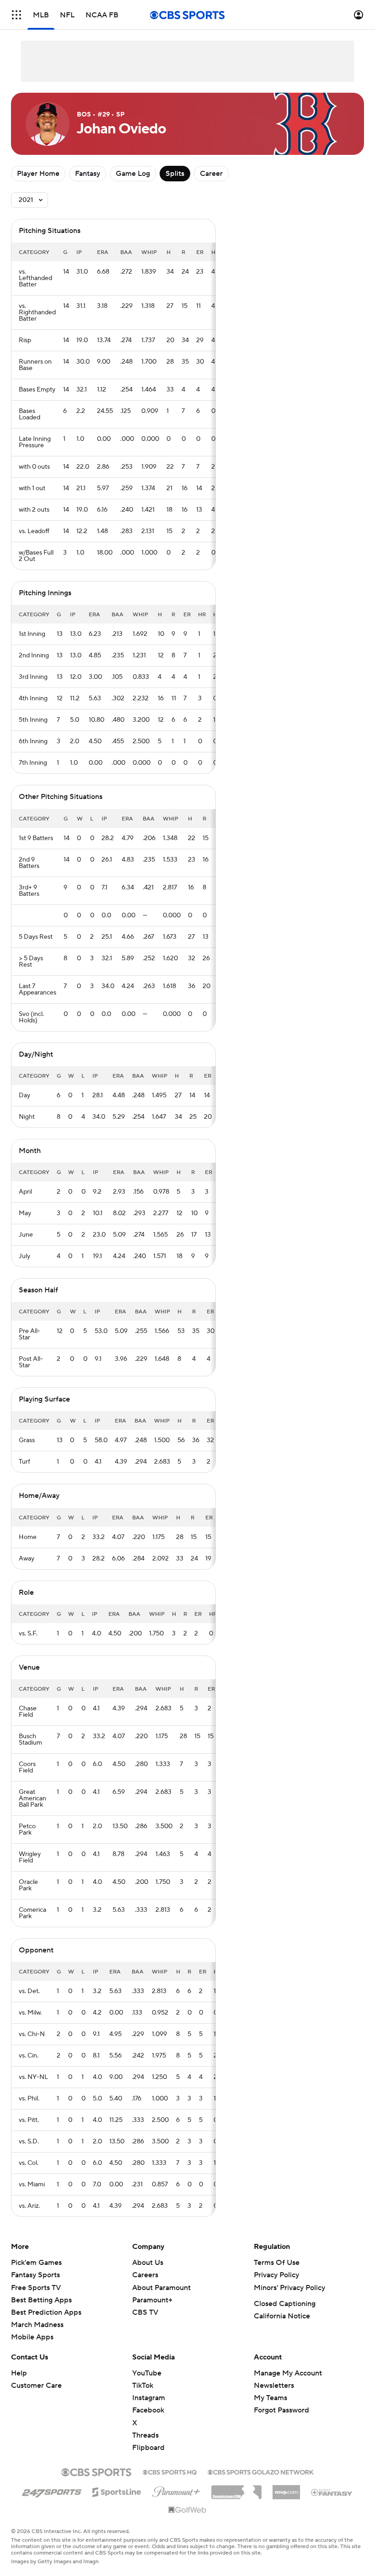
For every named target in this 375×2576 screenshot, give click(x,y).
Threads (145, 2435)
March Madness (37, 2325)
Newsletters (274, 2386)
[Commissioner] (236, 2489)
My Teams (271, 2398)
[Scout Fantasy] (332, 2492)
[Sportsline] (117, 2491)
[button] (16, 15)
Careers (145, 2275)
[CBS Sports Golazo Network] (261, 2471)
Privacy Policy (276, 2275)
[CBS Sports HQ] (170, 2471)
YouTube (147, 2373)
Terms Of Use (277, 2263)
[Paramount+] (176, 2490)
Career (211, 174)
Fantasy (88, 174)
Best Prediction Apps (46, 2312)
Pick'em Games (36, 2263)
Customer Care (36, 2386)
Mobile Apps (32, 2337)
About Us (148, 2263)
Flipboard (148, 2448)
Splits (175, 174)
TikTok (143, 2386)
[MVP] (286, 2489)
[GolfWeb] (187, 2510)
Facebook (148, 2410)
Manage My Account (288, 2373)
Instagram (149, 2398)
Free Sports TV (36, 2288)
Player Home (38, 174)
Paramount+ (152, 2300)
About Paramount (161, 2288)
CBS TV (145, 2312)
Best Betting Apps (41, 2300)
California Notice (282, 2316)
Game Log (133, 174)
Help (19, 2373)
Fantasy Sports (35, 2275)
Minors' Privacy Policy (289, 2288)
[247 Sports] (52, 2491)
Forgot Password (281, 2410)
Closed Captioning (285, 2304)
